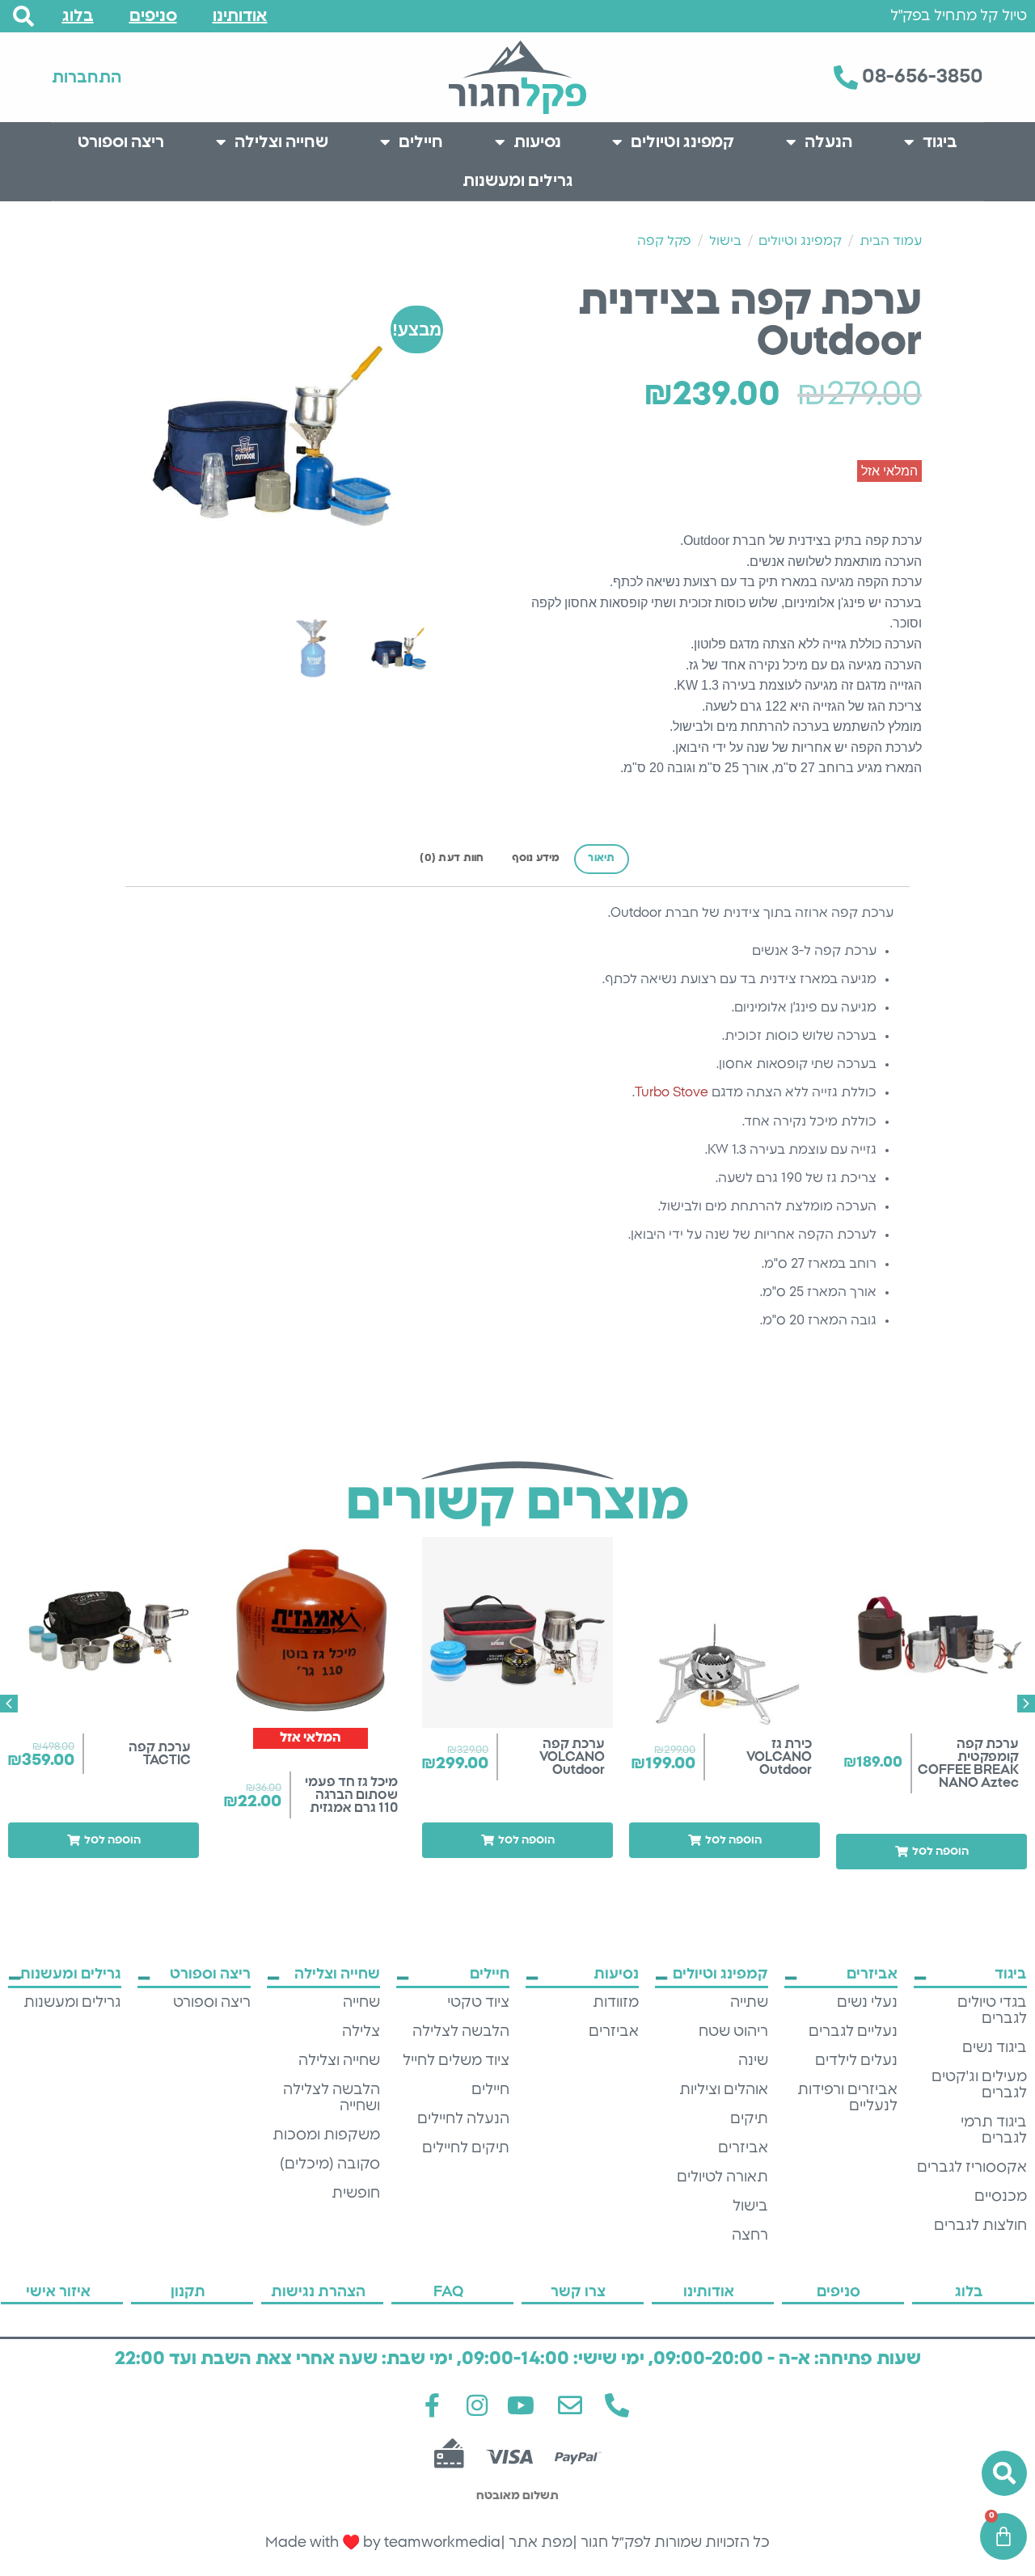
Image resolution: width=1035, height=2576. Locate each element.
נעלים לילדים (856, 2061)
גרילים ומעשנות (518, 181)
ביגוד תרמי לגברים (994, 2130)
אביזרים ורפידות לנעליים (847, 2098)
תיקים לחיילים (466, 2148)
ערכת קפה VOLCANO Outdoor (572, 1757)
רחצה (750, 2236)
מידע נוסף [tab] (536, 858)
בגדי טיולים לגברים (992, 2011)
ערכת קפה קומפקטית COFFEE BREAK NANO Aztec (968, 1763)
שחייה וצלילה (281, 142)
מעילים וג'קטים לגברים (979, 2085)
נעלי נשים (867, 2003)
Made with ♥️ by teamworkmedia (383, 2543)
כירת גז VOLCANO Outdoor (779, 1757)
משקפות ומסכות (326, 2135)
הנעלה (828, 142)
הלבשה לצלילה (461, 2032)
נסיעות (537, 142)
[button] (931, 1852)
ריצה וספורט (121, 142)
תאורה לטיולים (722, 2177)
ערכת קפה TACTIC (160, 1754)
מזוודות (616, 2003)
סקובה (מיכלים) (330, 2164)
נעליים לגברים (853, 2032)
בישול (725, 241)
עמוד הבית (891, 241)
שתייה (749, 2003)
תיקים (749, 2119)
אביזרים (743, 2148)
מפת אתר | (537, 2543)
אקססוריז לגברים (972, 2168)
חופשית (356, 2194)
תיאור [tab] (601, 858)
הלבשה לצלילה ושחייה (332, 2098)
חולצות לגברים (980, 2226)
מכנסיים (1001, 2197)
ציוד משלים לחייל (456, 2061)
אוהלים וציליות (724, 2090)
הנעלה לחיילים (463, 2119)
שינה (753, 2061)
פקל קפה (664, 241)
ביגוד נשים (995, 2048)
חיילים (421, 142)
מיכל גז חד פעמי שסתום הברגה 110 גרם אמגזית (351, 1795)
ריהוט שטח (733, 2032)
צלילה (361, 2032)
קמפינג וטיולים (682, 142)
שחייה (361, 2003)
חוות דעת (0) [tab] (452, 858)
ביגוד (940, 142)
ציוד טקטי (478, 2003)
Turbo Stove (672, 1092)
